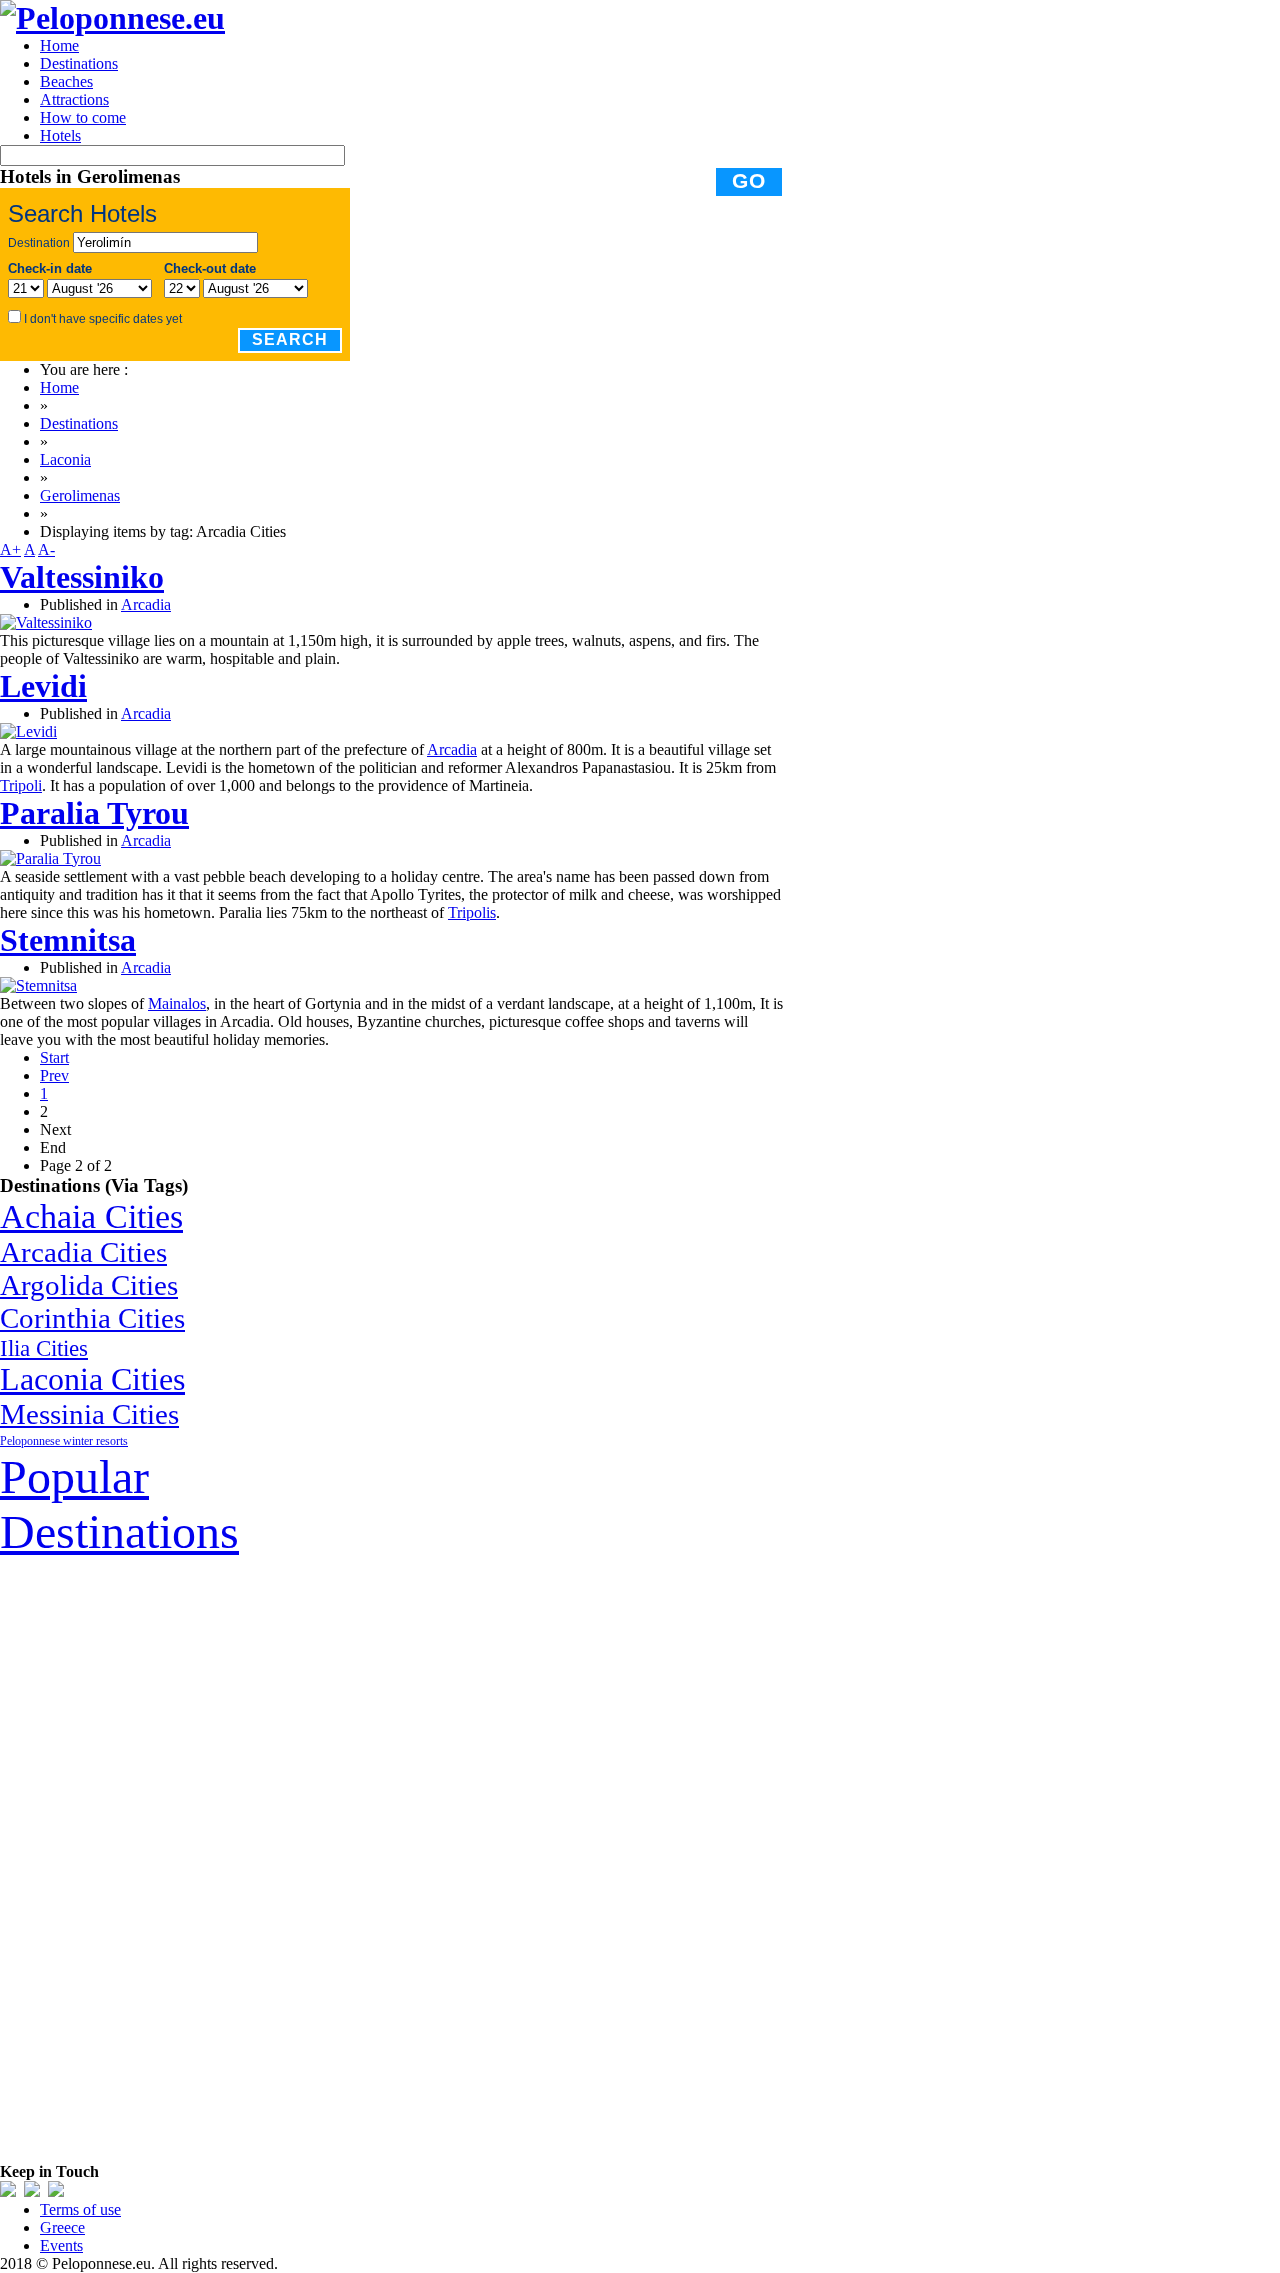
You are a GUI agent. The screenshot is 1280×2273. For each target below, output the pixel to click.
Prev (54, 1075)
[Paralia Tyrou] (50, 858)
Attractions (74, 99)
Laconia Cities (92, 1379)
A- (46, 549)
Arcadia (146, 604)
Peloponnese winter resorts (64, 1441)
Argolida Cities (89, 1285)
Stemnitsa (68, 940)
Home (59, 45)
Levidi (43, 686)
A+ (10, 549)
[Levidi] (28, 731)
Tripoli (21, 785)
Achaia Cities (91, 1216)
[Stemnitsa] (38, 985)
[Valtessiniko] (46, 622)
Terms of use (80, 2209)
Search (290, 339)
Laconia (65, 459)
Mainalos (177, 1003)
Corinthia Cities (92, 1318)
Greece (62, 2227)
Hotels (60, 135)
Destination (39, 243)
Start (54, 1057)
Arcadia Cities (83, 1252)
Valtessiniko (82, 577)
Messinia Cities (89, 1414)
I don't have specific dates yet (103, 319)
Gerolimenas (80, 495)
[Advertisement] (150, 1859)
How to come (83, 117)
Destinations (79, 63)
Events (61, 2245)
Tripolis (472, 912)
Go (749, 181)
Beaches (66, 81)
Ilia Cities (44, 1348)
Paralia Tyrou (94, 813)
